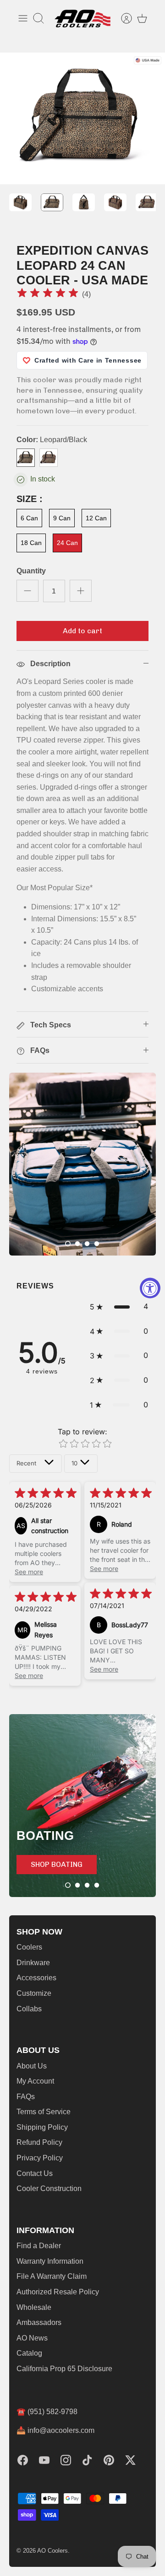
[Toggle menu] (23, 18)
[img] (48, 294)
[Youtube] (44, 2460)
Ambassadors (39, 2322)
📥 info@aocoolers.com (55, 2430)
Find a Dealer (39, 2246)
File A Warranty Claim (52, 2276)
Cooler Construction (49, 2189)
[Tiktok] (87, 2460)
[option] (82, 118)
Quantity (31, 571)
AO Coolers (52, 2551)
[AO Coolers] (82, 19)
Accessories (36, 1978)
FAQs (26, 2097)
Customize (34, 1993)
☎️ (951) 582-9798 (47, 2412)
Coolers (29, 1947)
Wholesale (34, 2307)
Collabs (29, 2009)
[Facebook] (23, 2460)
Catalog (29, 2353)
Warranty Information (50, 2261)
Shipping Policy (42, 2127)
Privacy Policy (40, 2158)
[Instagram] (66, 2460)
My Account (35, 2081)
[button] (68, 1244)
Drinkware (33, 1963)
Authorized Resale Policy (58, 2292)
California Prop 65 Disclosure (64, 2369)
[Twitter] (130, 2460)
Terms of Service (44, 2112)
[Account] (122, 18)
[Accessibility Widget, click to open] (150, 1288)
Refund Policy (39, 2142)
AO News (32, 2338)
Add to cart (82, 631)
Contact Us (35, 2173)
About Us (32, 2066)
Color (52, 440)
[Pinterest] (109, 2460)
